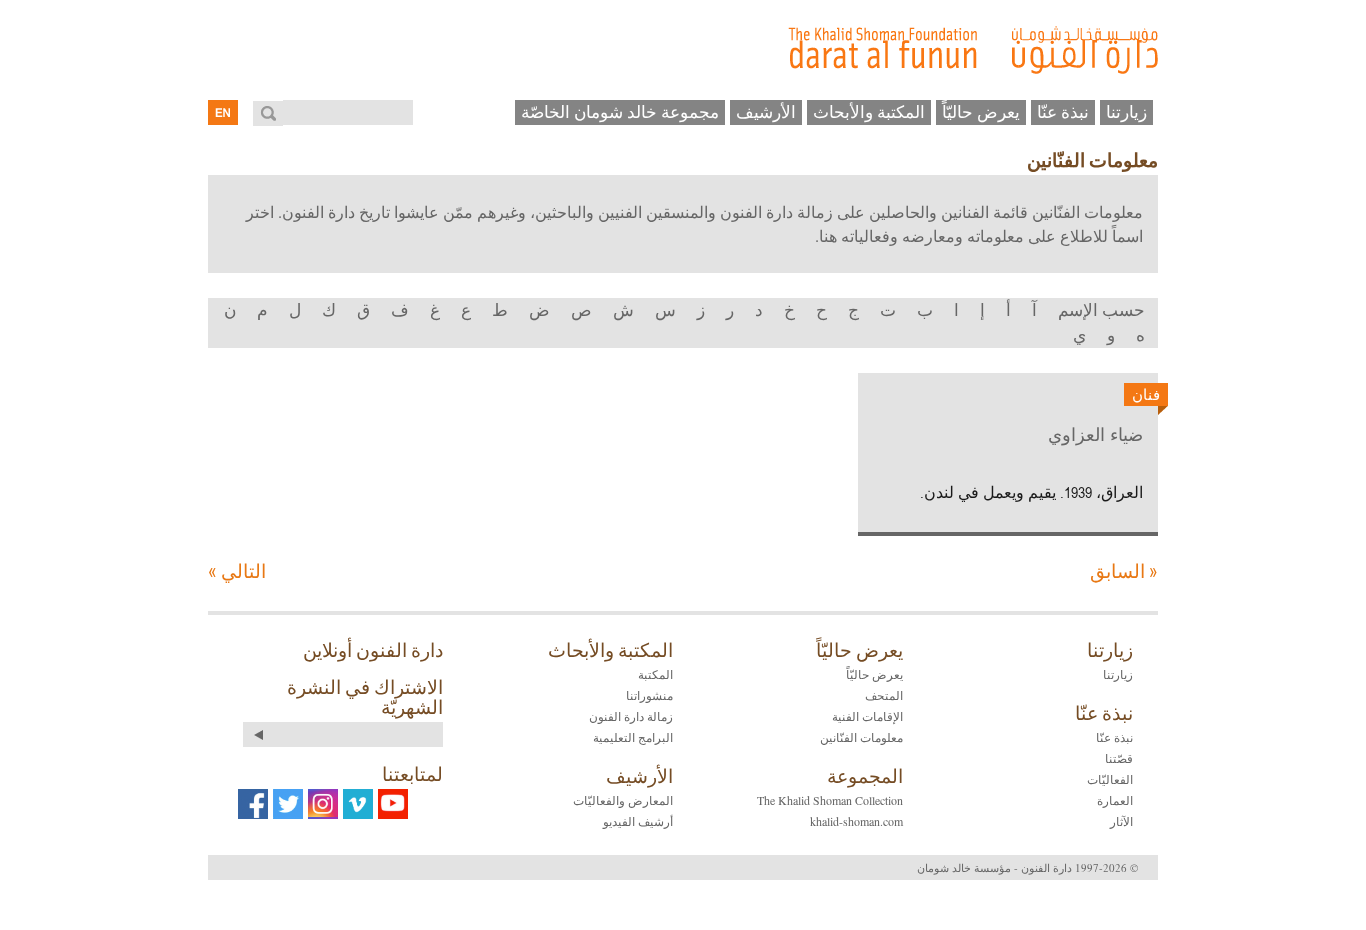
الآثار (1121, 821)
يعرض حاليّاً (981, 112)
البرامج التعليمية (633, 737)
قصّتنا (1119, 758)
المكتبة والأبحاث (869, 112)
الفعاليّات (1110, 779)
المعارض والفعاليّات (623, 800)
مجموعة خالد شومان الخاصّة (620, 112)
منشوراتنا (649, 695)
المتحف (884, 695)
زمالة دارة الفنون (631, 716)
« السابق (1124, 570)
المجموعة (865, 776)
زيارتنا (1126, 112)
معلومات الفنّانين (861, 737)
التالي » (237, 570)
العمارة (1115, 800)
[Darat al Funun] (683, 50)
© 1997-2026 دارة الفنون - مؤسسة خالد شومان (1027, 867)
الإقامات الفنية (867, 716)
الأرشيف (766, 112)
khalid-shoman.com (856, 821)
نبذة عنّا (1063, 112)
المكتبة (655, 674)
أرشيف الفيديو (638, 821)
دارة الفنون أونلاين (373, 650)
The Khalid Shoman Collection (830, 800)
